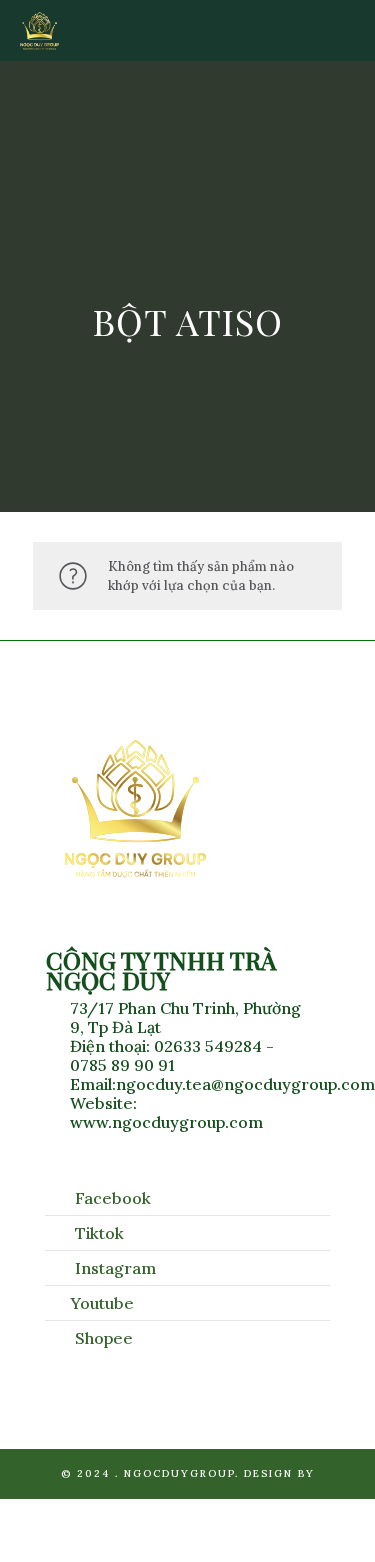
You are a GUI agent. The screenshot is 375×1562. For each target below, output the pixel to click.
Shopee (104, 1338)
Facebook (113, 1198)
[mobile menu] (348, 30)
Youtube (102, 1303)
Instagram (115, 1268)
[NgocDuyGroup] (39, 30)
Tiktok (99, 1233)
